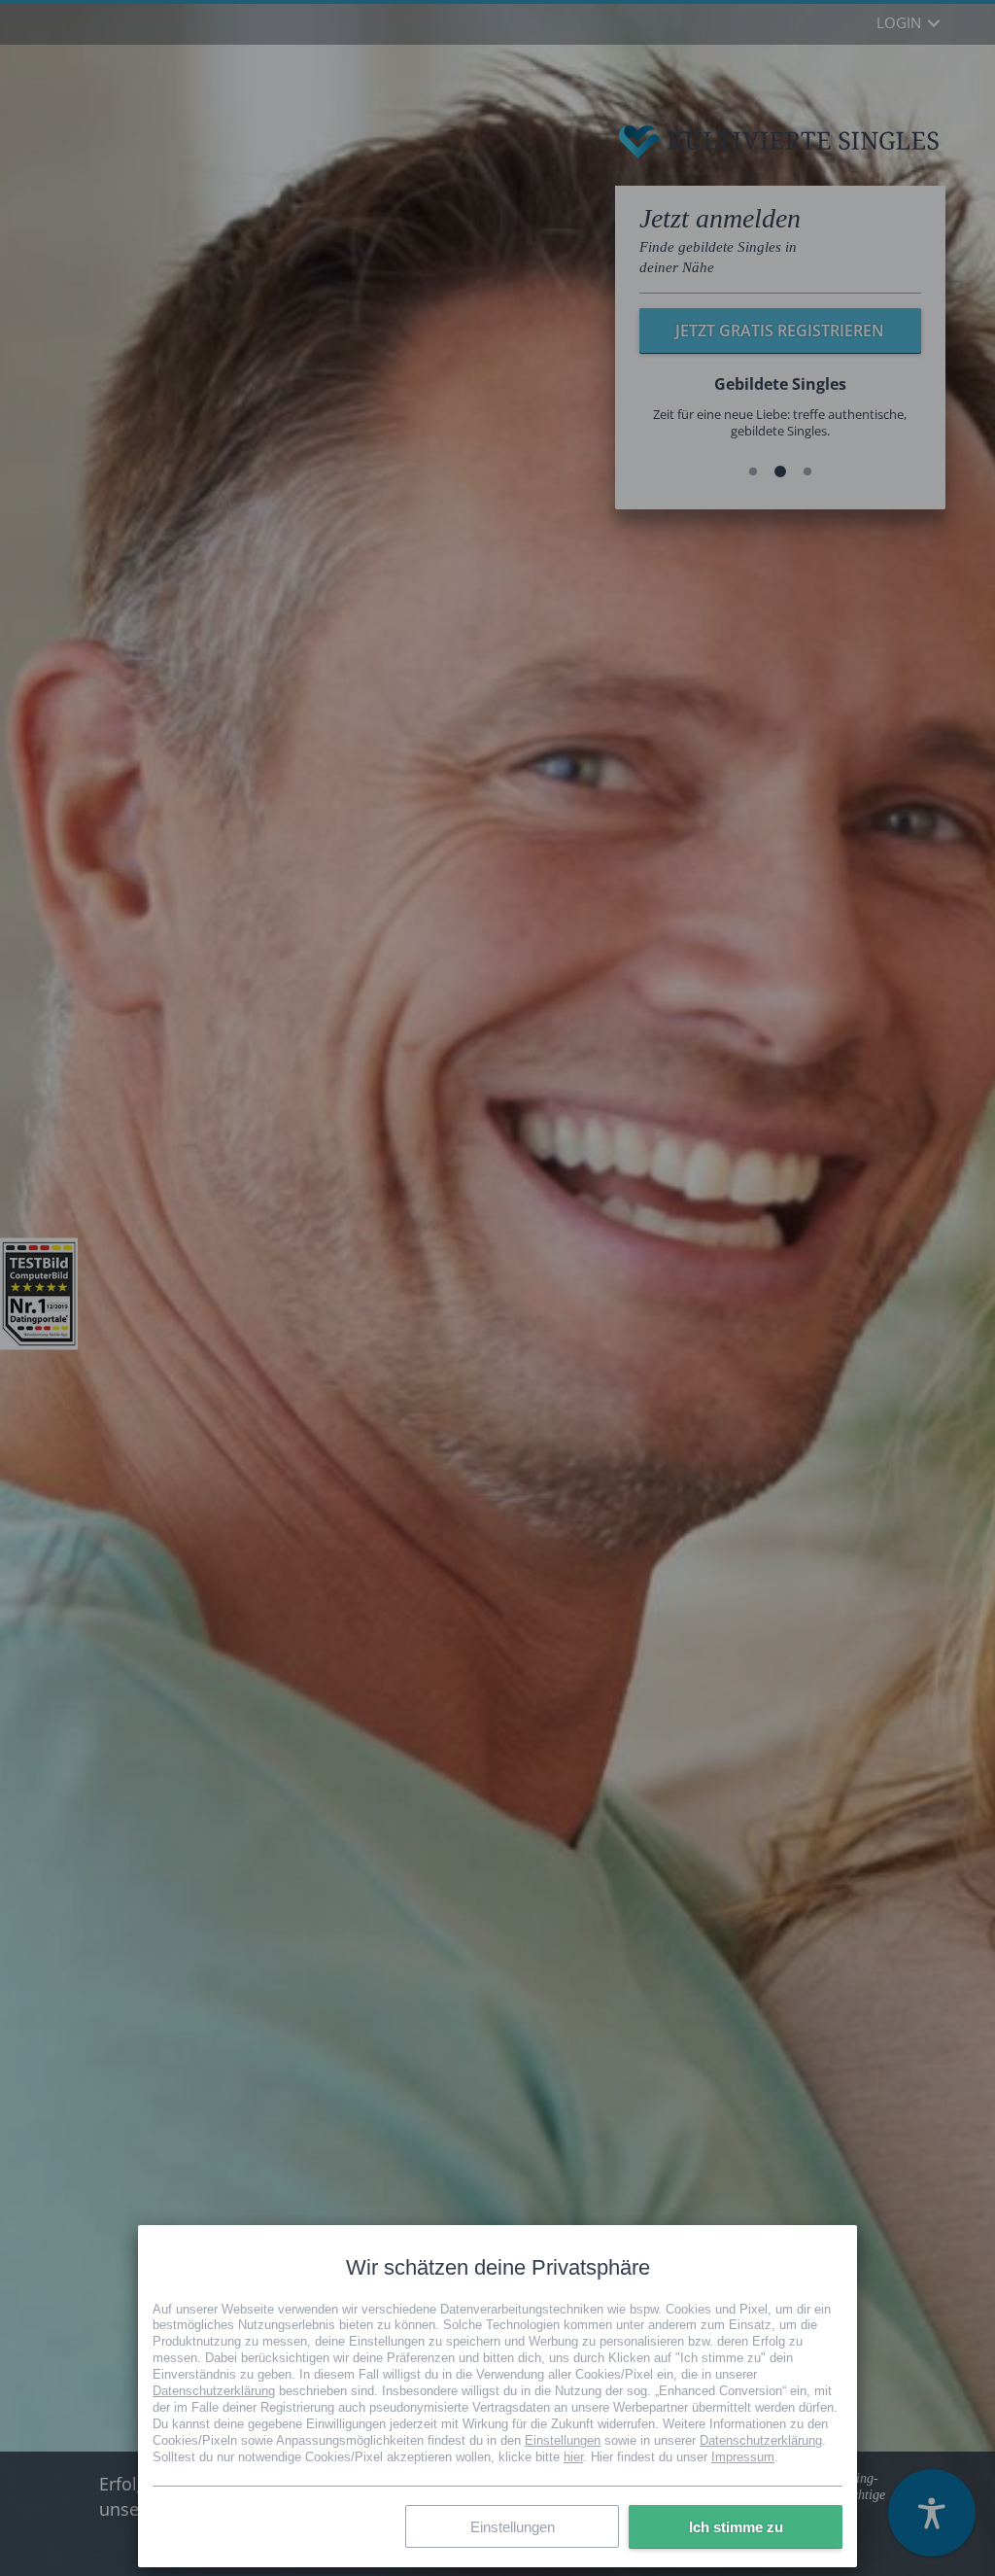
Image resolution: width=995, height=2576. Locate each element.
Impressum (743, 2456)
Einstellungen (563, 2439)
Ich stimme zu (736, 2526)
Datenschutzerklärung (214, 2391)
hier (573, 2456)
